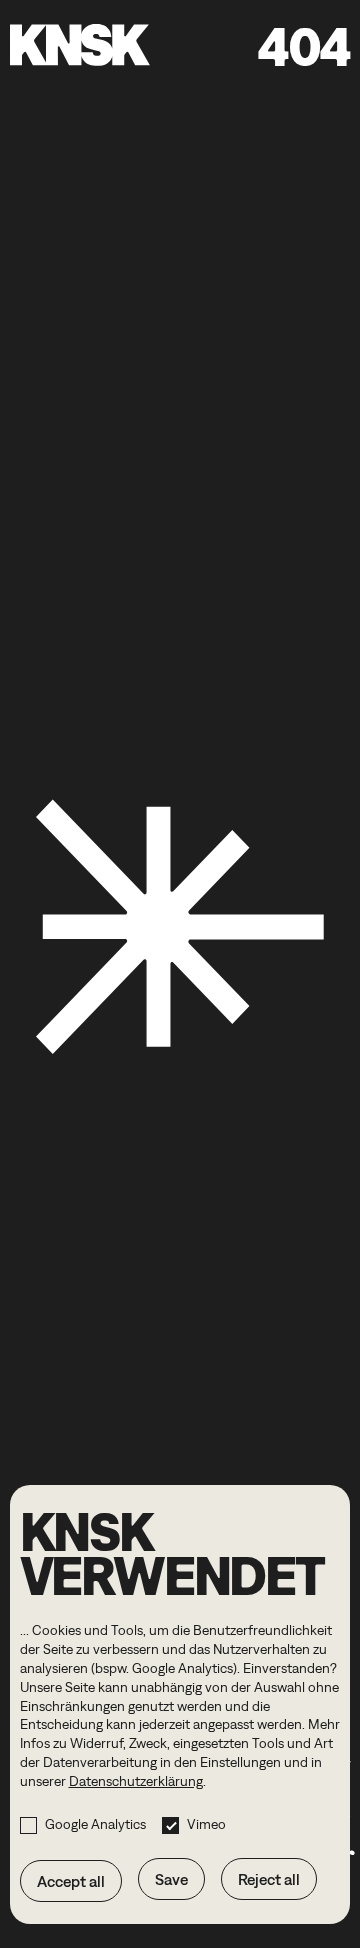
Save (171, 1879)
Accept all (71, 1881)
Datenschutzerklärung (136, 1781)
